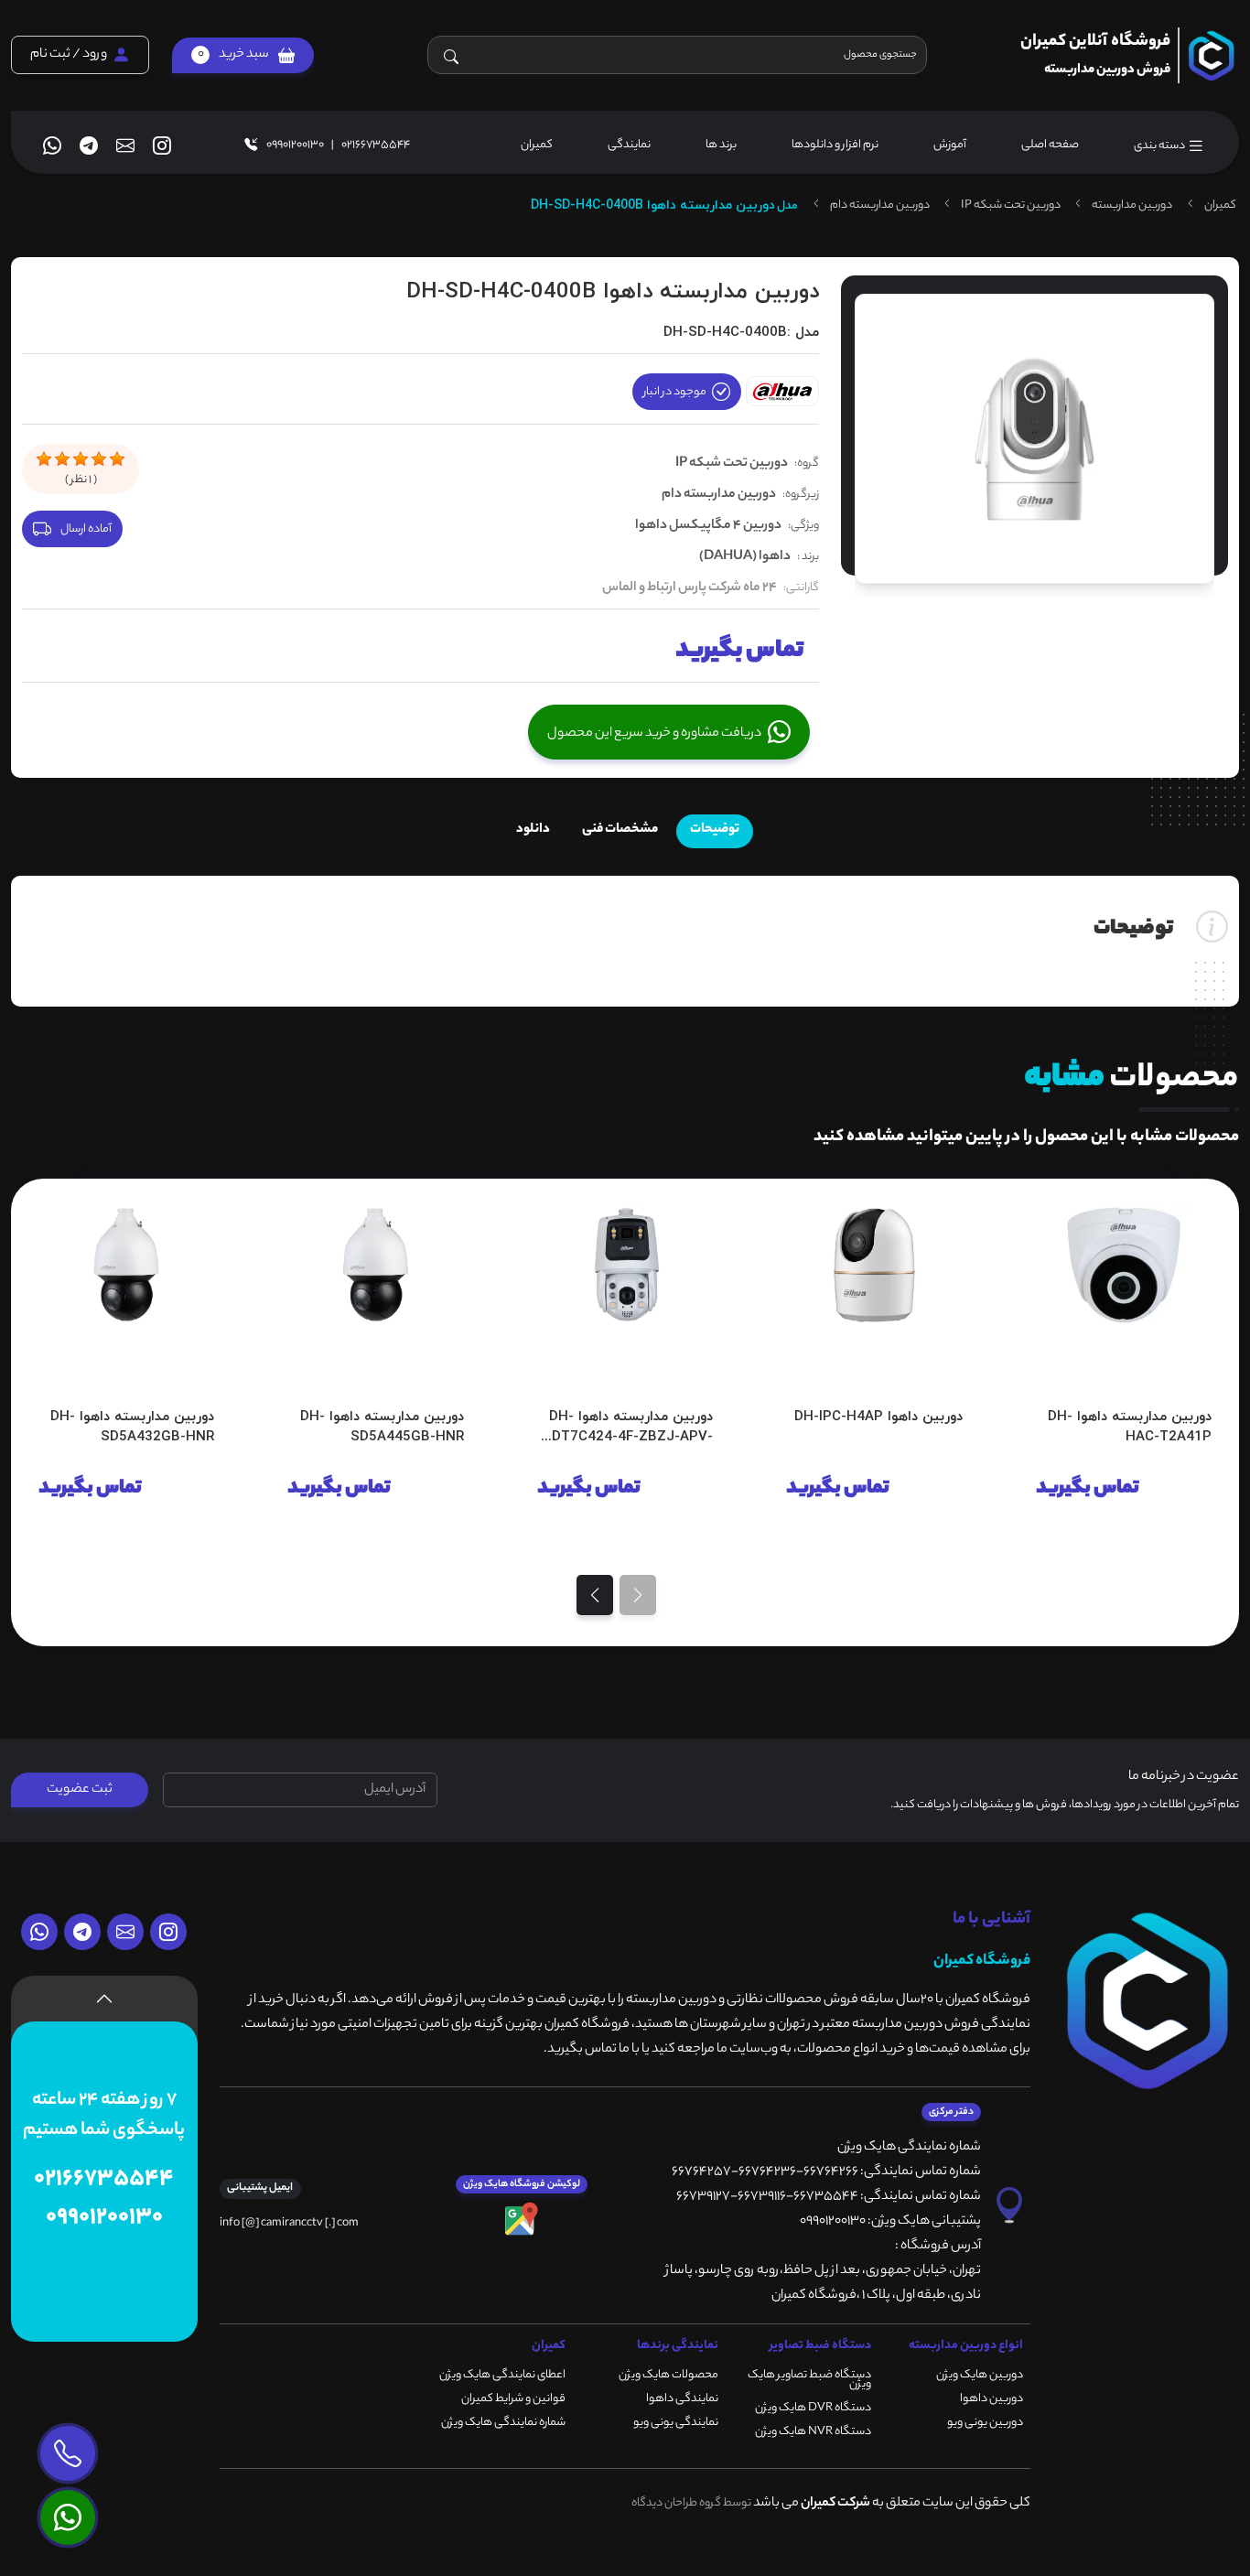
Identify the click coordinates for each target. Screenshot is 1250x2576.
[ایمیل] (125, 146)
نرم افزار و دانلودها (835, 145)
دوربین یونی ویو (985, 2423)
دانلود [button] (533, 830)
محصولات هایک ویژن (668, 2375)
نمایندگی (629, 145)
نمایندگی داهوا (682, 2399)
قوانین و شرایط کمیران (513, 2399)
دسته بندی (1160, 146)
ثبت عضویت (80, 1790)
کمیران (537, 145)
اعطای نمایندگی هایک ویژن (502, 2375)
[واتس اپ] (52, 146)
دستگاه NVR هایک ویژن (813, 2432)
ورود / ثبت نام (69, 56)
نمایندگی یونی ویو (676, 2423)
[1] (44, 459)
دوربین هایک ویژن (980, 2375)
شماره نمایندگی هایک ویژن (503, 2423)
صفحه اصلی (1050, 145)
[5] (117, 459)
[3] (81, 459)
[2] (62, 459)
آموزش (950, 145)
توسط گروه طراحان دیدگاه (691, 2503)
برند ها (721, 145)
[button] (243, 55)
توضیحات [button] (715, 830)
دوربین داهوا (991, 2399)
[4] (99, 459)
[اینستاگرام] (162, 146)
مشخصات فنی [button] (620, 830)
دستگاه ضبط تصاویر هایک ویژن (809, 2380)
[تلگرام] (89, 146)
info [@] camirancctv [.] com (289, 2223)
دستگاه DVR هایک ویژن (813, 2408)
